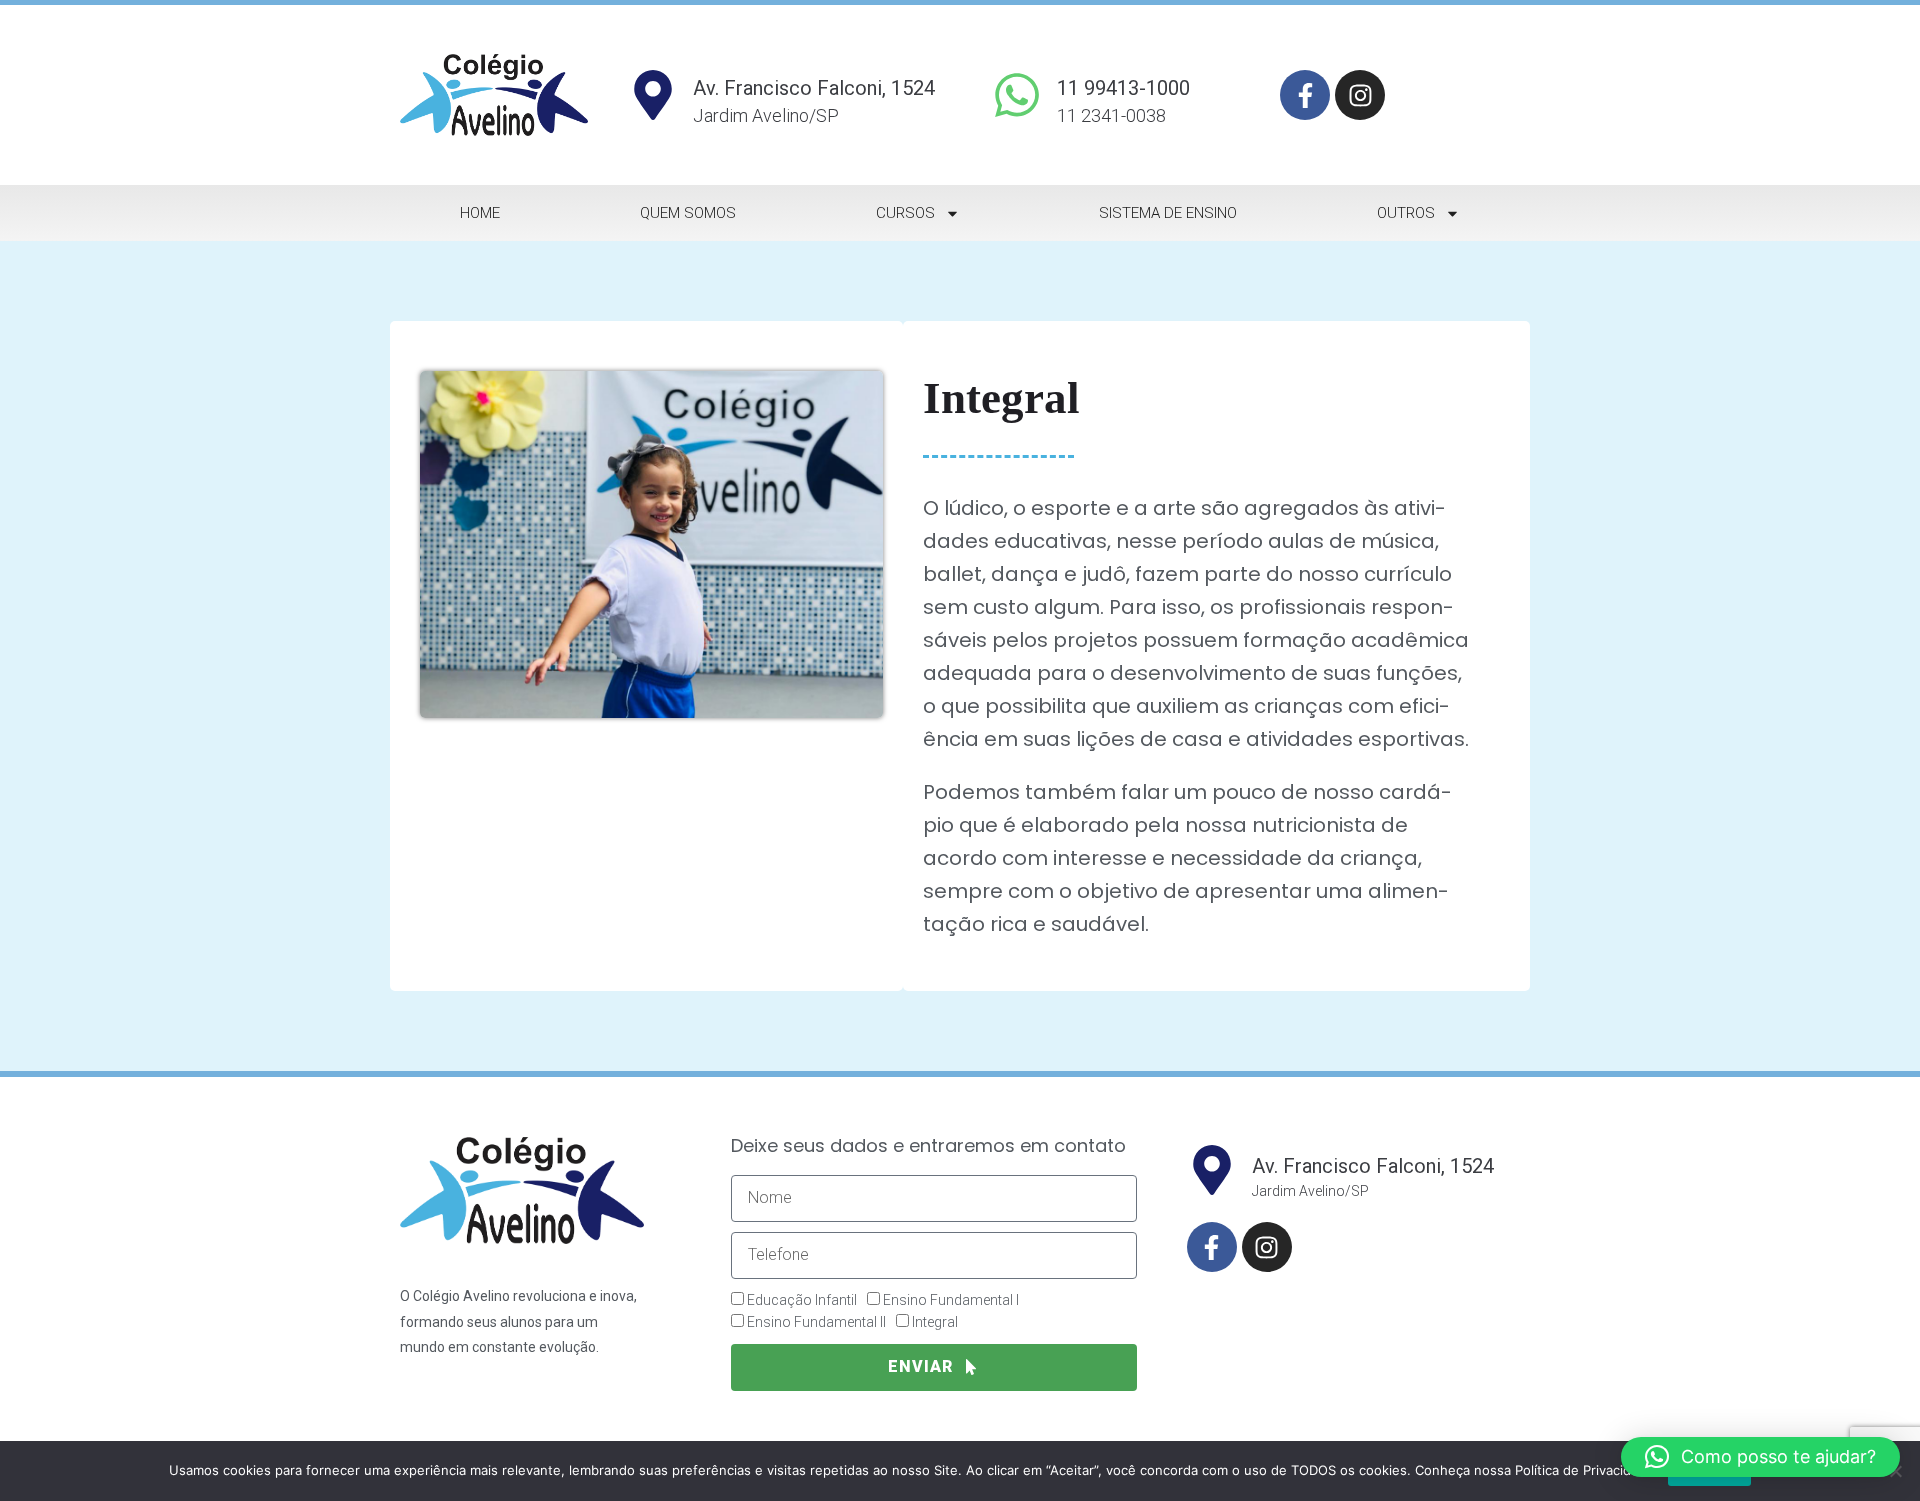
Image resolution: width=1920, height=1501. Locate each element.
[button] (1760, 1457)
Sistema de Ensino (1168, 213)
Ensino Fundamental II (816, 1322)
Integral (935, 1322)
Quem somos (688, 213)
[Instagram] (1360, 95)
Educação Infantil (802, 1300)
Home (480, 213)
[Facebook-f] (1305, 95)
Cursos (905, 213)
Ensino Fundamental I (951, 1300)
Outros (1406, 213)
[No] (1895, 1471)
